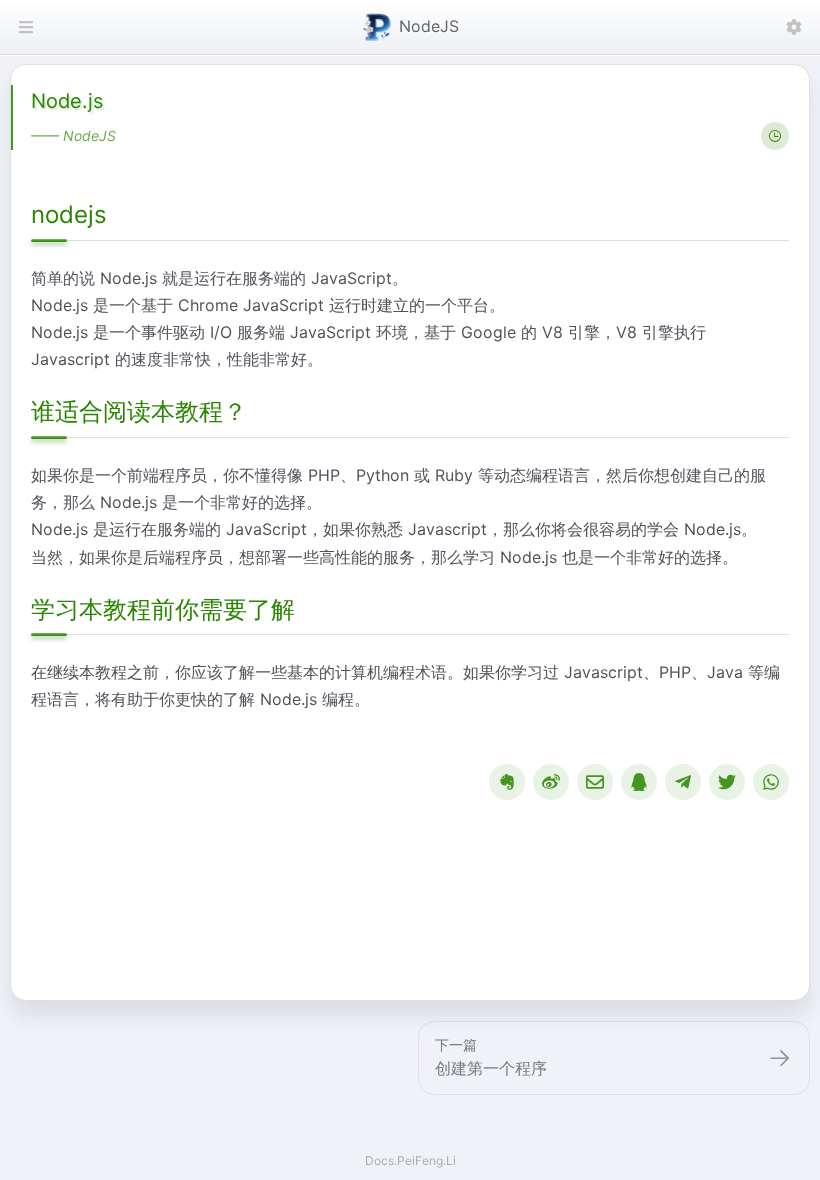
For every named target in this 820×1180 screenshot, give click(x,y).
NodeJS (429, 26)
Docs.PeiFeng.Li (410, 1160)
